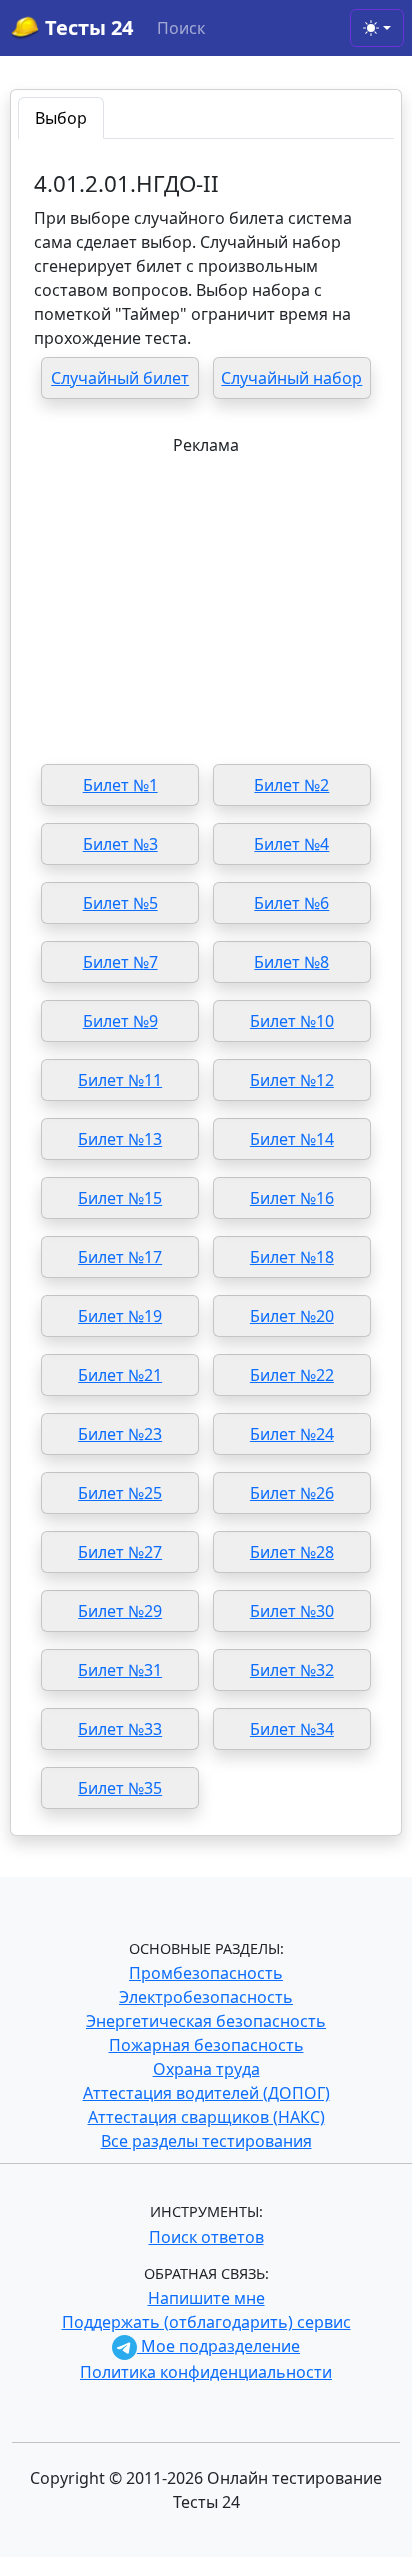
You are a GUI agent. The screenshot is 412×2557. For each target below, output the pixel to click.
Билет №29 (120, 1611)
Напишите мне (206, 2298)
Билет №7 (120, 962)
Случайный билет (120, 378)
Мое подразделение (218, 2346)
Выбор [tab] (61, 118)
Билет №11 (120, 1080)
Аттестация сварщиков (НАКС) (206, 2117)
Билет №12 (292, 1080)
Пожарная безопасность (206, 2045)
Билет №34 (292, 1729)
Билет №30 (292, 1611)
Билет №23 (120, 1434)
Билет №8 (291, 962)
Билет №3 (120, 844)
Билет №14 (292, 1139)
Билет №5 (120, 903)
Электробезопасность (206, 1997)
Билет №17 (120, 1257)
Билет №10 (292, 1021)
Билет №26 (292, 1493)
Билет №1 (120, 785)
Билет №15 (120, 1198)
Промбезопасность (206, 1973)
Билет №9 (120, 1021)
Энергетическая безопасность (206, 2021)
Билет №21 (120, 1375)
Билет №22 (292, 1375)
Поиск (181, 28)
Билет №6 (291, 903)
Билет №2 (291, 785)
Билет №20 (292, 1316)
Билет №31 (120, 1670)
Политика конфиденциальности (206, 2372)
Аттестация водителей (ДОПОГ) (206, 2093)
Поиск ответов (206, 2237)
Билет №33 (120, 1729)
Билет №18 (292, 1257)
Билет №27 (120, 1552)
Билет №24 (292, 1434)
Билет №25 (120, 1493)
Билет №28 (292, 1552)
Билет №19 (120, 1316)
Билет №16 (292, 1198)
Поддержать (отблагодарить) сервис (206, 2322)
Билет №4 (291, 844)
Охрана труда (206, 2069)
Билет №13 (120, 1139)
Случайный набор (291, 378)
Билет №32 (292, 1670)
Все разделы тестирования (206, 2141)
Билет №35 (120, 1788)
